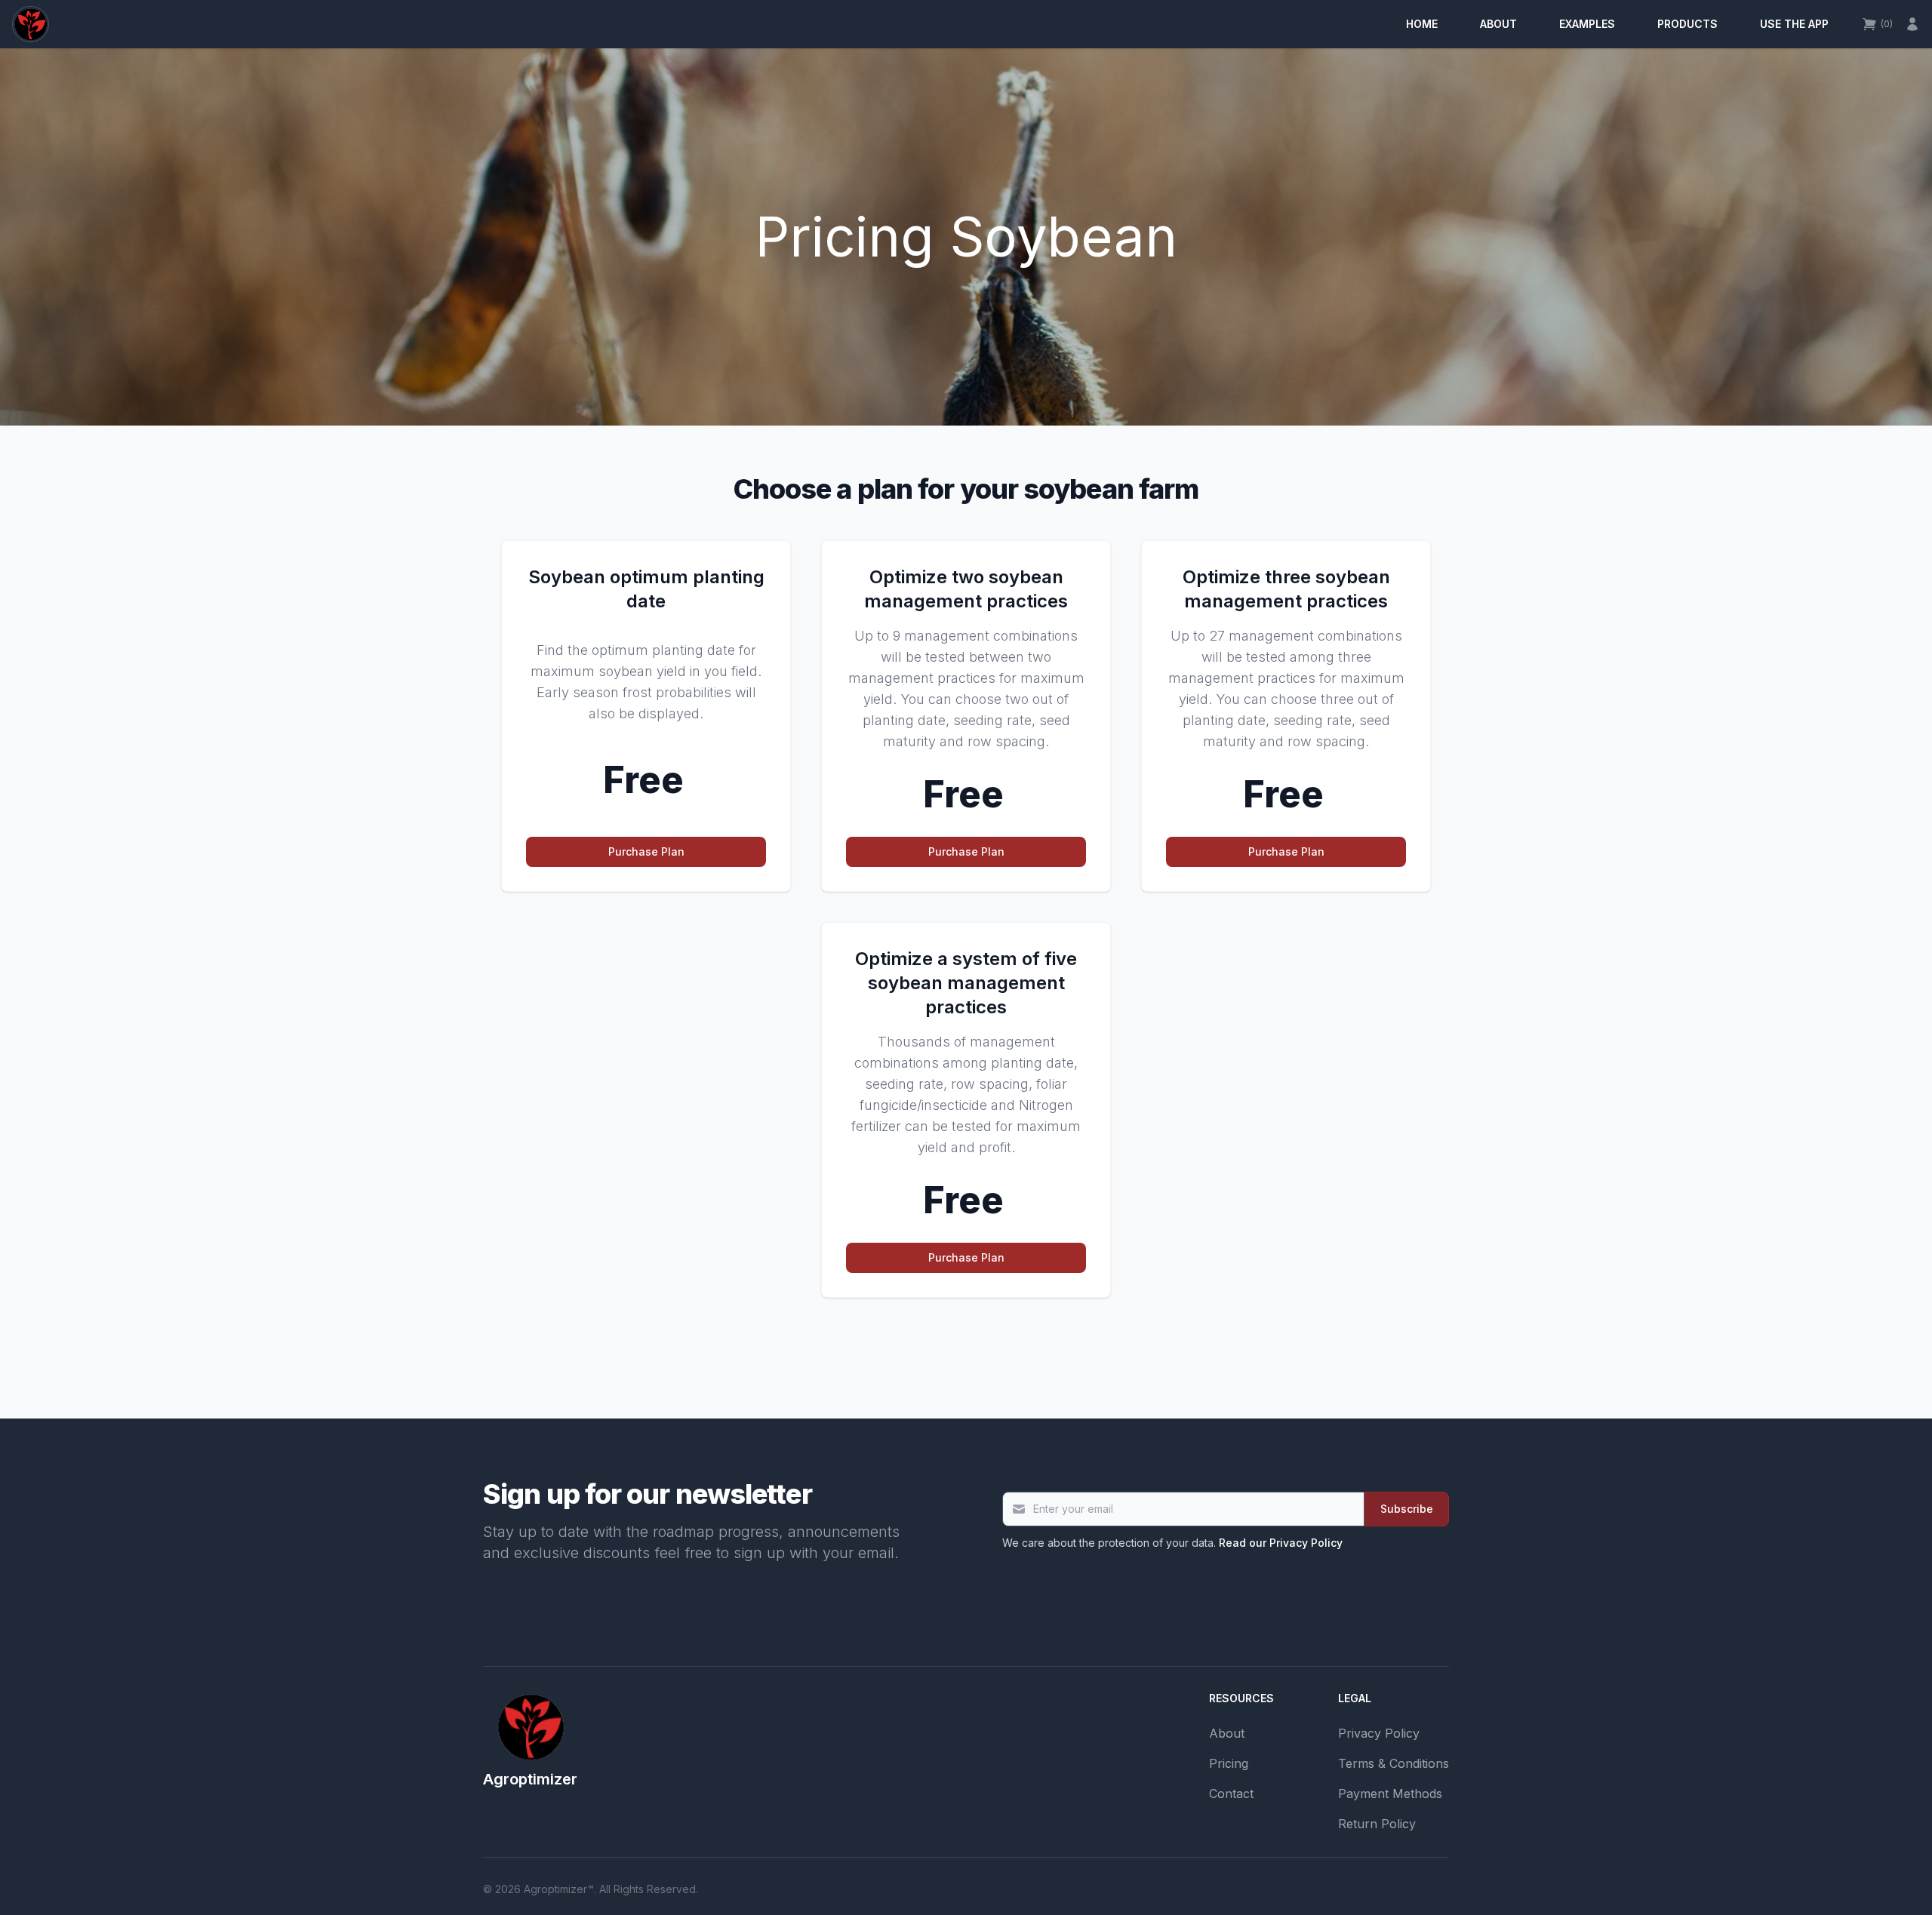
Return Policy (1377, 1824)
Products (1687, 24)
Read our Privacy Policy (1281, 1543)
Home (1422, 24)
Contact (1231, 1794)
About (1498, 24)
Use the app (1794, 24)
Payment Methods (1390, 1794)
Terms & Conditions (1394, 1763)
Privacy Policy (1379, 1733)
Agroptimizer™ (559, 1889)
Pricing (1229, 1763)
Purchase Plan (646, 851)
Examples (1587, 24)
